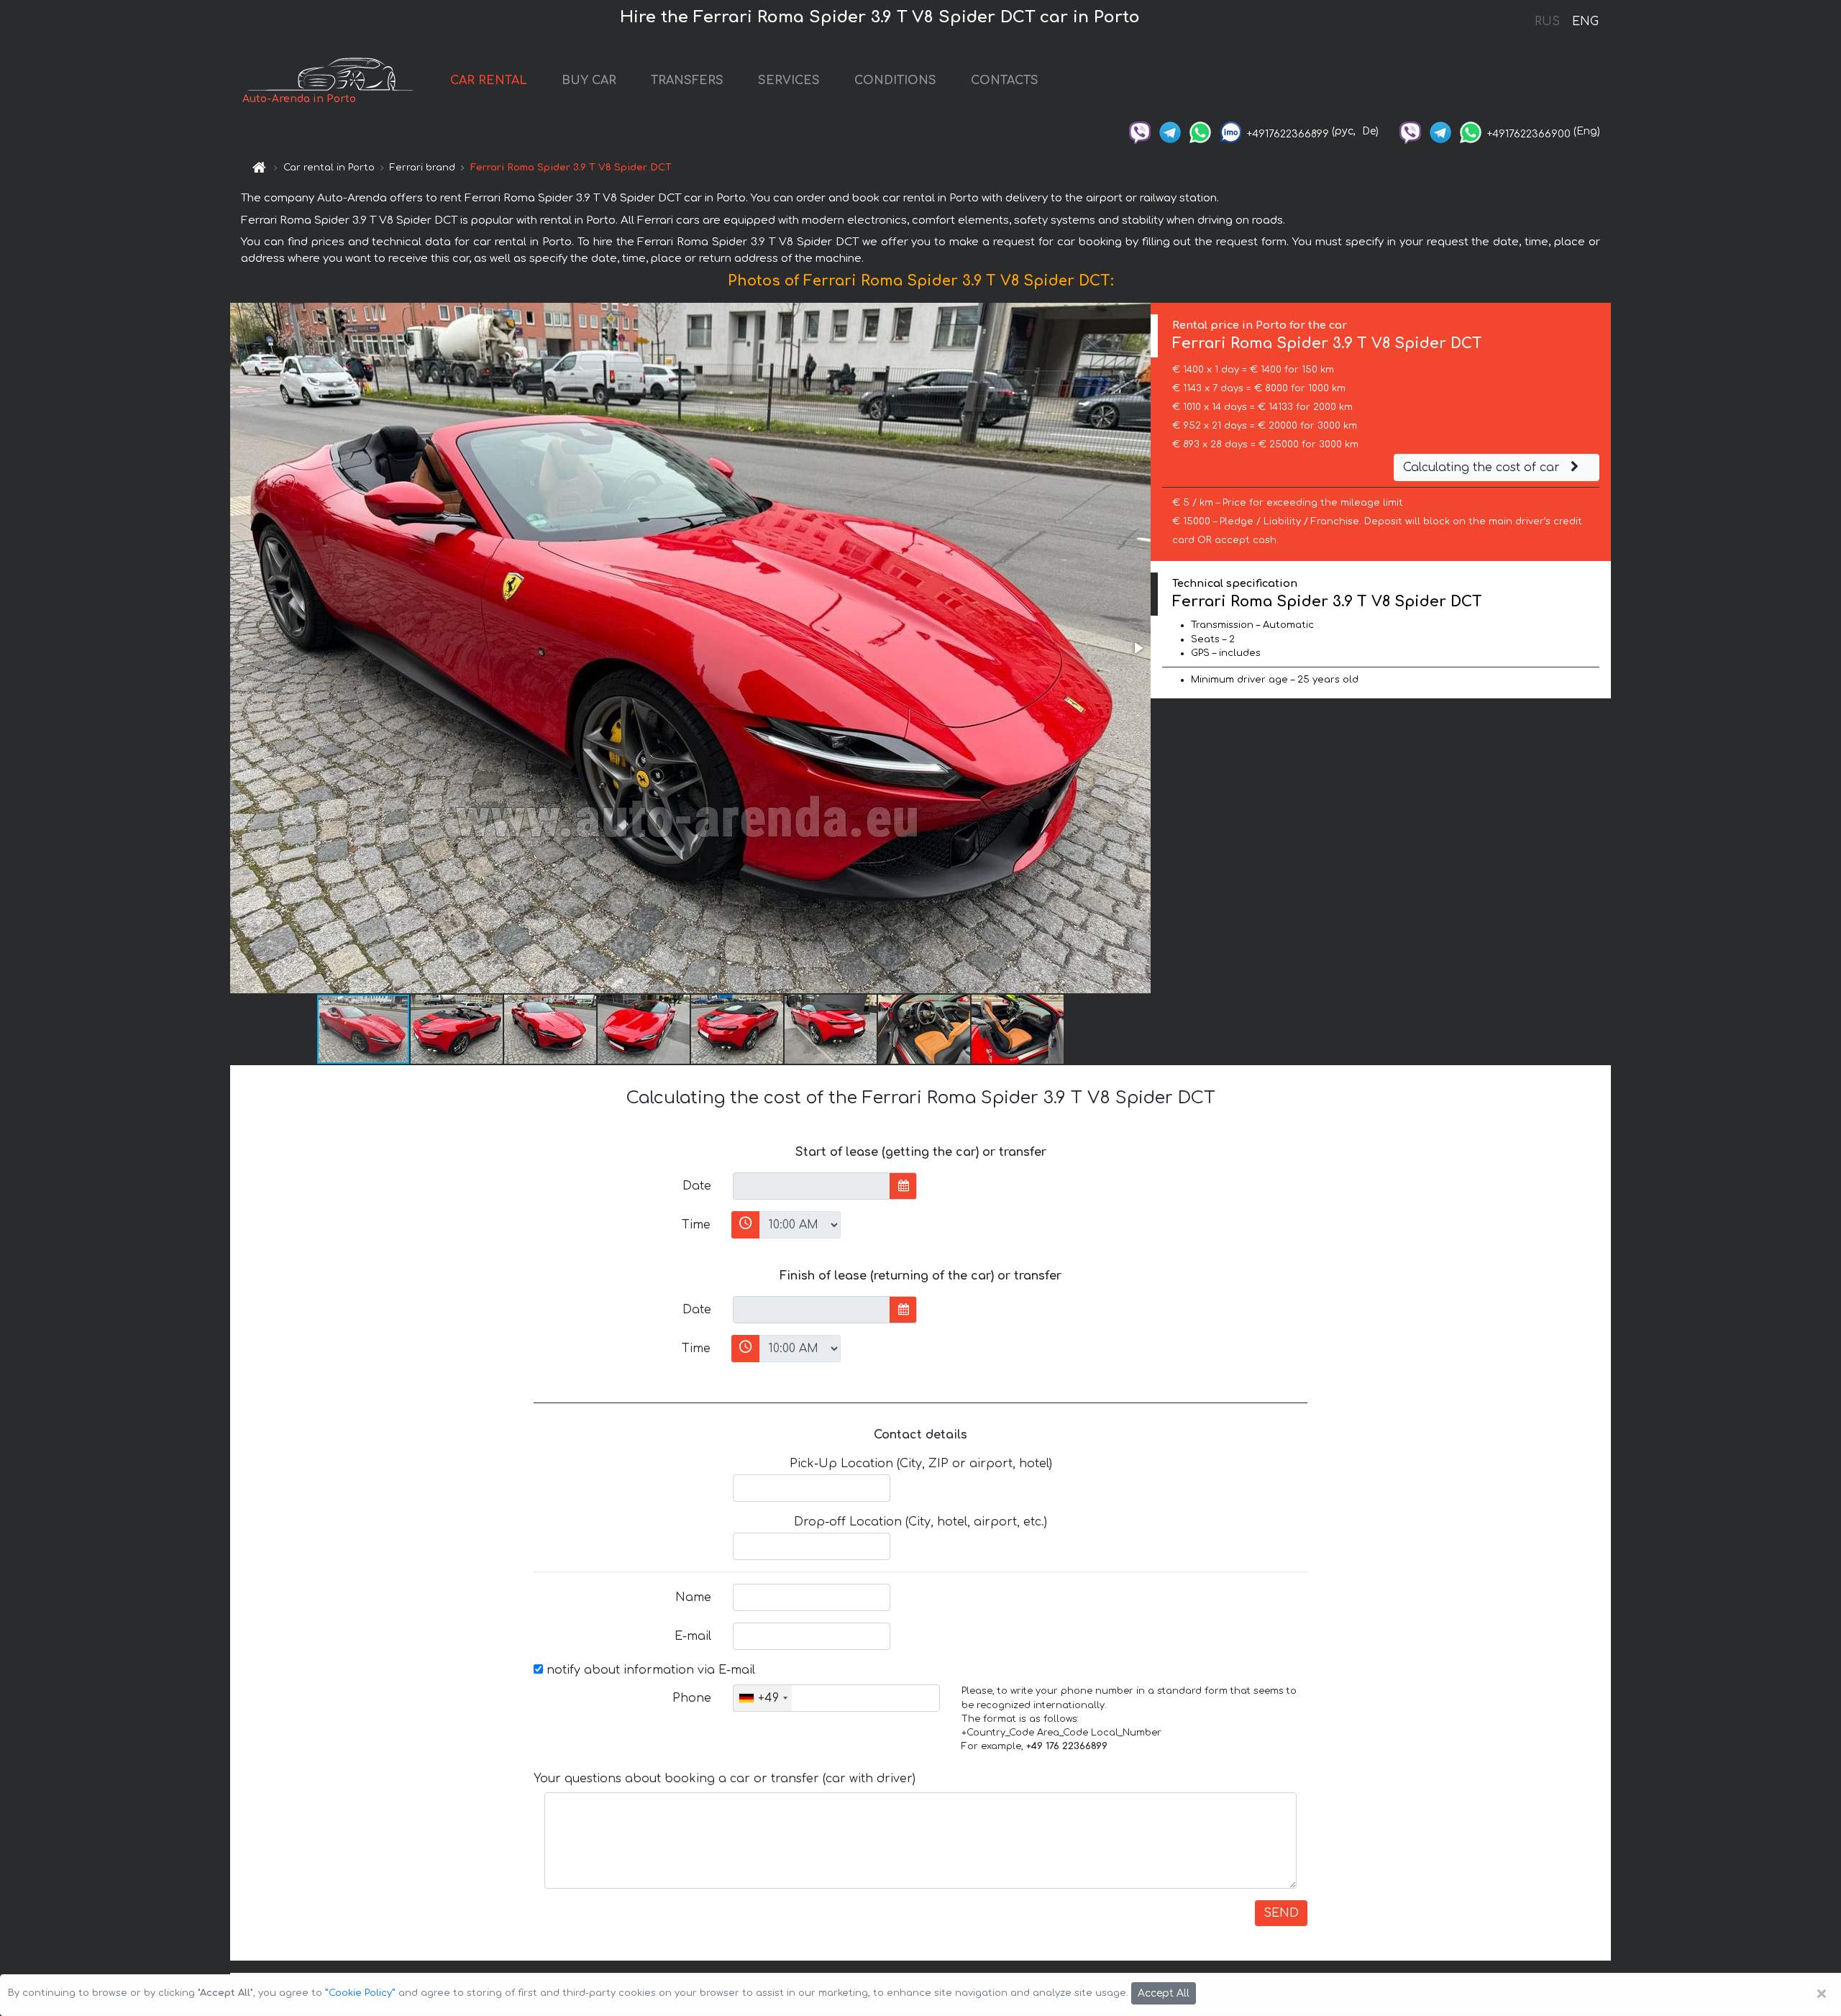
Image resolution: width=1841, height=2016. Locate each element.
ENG (1585, 22)
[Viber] (1140, 131)
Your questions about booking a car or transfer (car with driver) (725, 1779)
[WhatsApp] (1200, 131)
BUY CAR (589, 81)
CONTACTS (1005, 81)
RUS (1547, 22)
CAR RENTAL (489, 81)
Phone (692, 1698)
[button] (1138, 648)
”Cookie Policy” (360, 1993)
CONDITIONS (895, 81)
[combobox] (763, 1698)
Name (693, 1597)
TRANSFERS (687, 81)
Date (697, 1186)
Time (696, 1225)
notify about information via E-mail (649, 1670)
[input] (812, 1186)
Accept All (1164, 1993)
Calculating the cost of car (1483, 467)
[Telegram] (1170, 131)
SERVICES (789, 81)
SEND (1281, 1913)
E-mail (693, 1636)
